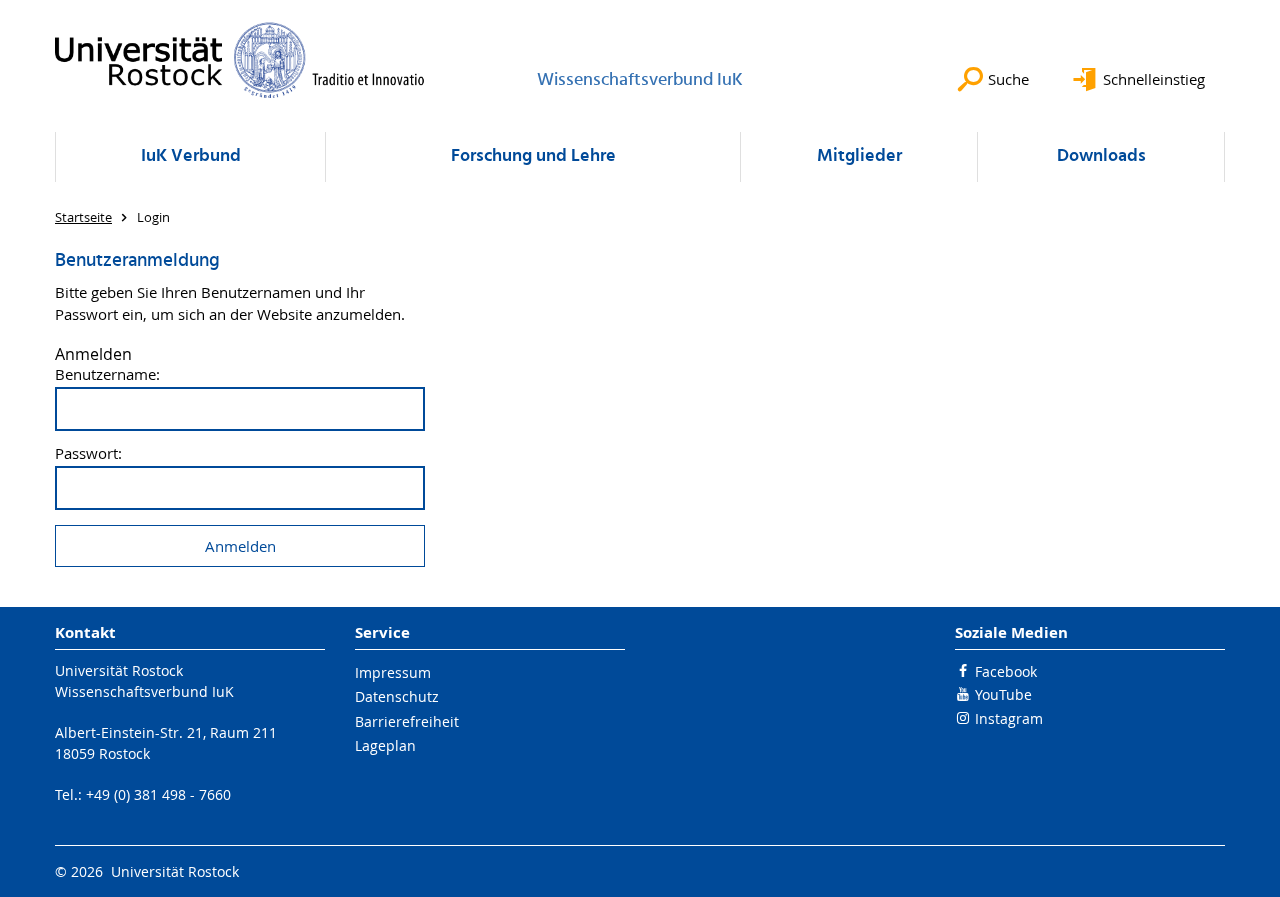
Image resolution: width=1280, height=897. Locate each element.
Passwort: (88, 453)
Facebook (1006, 671)
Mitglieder (859, 156)
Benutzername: (107, 374)
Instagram (1009, 718)
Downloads (1101, 156)
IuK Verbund (191, 156)
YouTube (1003, 694)
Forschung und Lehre (533, 156)
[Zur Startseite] (240, 60)
